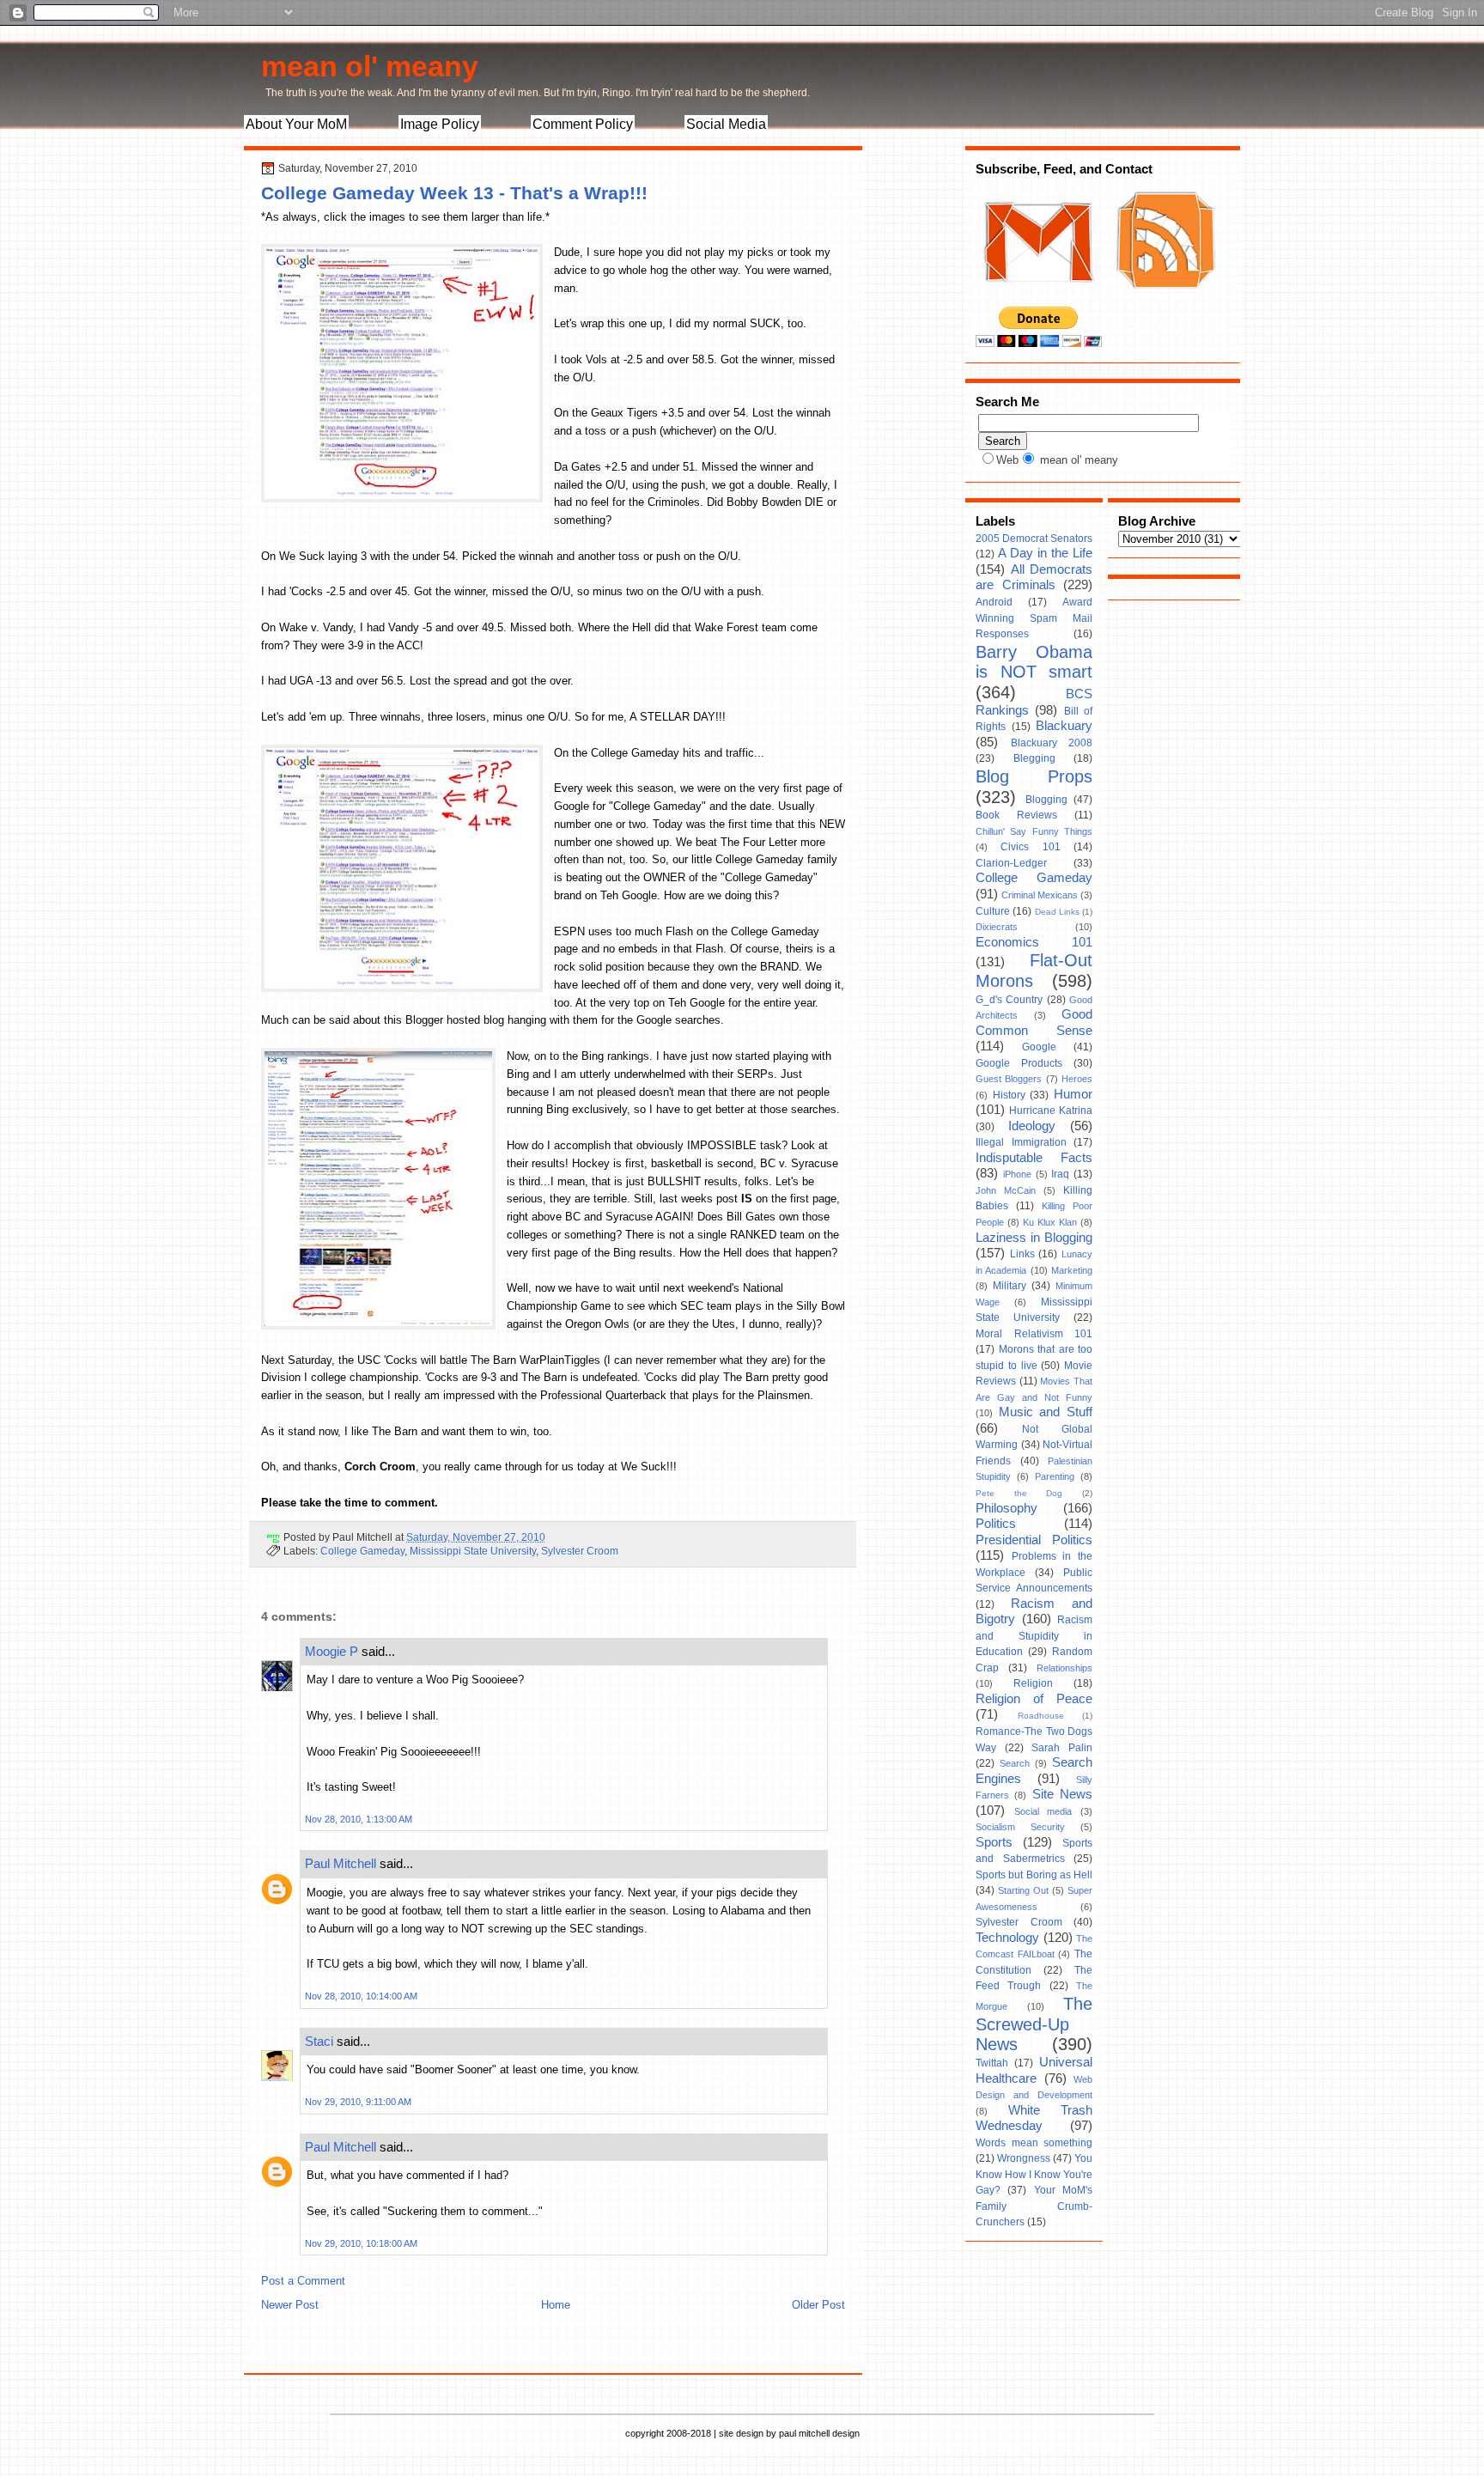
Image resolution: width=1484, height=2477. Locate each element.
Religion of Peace (1034, 1699)
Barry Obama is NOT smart (1034, 662)
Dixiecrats (997, 927)
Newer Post (290, 2305)
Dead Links (1057, 912)
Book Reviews (1016, 815)
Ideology (1032, 1126)
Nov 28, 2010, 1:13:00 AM (359, 1819)
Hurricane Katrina (1051, 1111)
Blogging (1046, 800)
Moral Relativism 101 (1034, 1334)
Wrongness (1024, 2158)
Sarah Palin (1062, 1748)
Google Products (1019, 1063)
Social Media (726, 124)
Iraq (1060, 1174)
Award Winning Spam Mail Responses (1034, 618)
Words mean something (1034, 2143)
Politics (996, 1524)
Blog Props (1034, 776)
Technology (1007, 1938)
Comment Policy (583, 124)
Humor (1073, 1094)
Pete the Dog (1019, 1493)
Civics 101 (1030, 847)
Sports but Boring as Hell (1034, 1875)
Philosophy (1007, 1508)
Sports (994, 1842)
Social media (1043, 1811)
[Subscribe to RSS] (1164, 299)
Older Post (818, 2305)
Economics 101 (1034, 942)
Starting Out (1023, 1890)
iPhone (1017, 1174)
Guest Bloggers (1009, 1079)
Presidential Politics (1034, 1540)
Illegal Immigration (1021, 1142)
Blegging (1034, 758)
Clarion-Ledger (1011, 863)
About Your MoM (296, 124)
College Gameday (362, 1551)
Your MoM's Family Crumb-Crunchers (1034, 2206)
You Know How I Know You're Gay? (1034, 2174)
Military (1010, 1286)
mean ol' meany (370, 66)
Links (1022, 1254)
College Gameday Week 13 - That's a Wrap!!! (454, 193)
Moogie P (331, 1651)
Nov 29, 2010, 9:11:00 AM (358, 2102)
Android (994, 602)
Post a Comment (303, 2281)
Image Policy (440, 124)
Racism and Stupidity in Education (1034, 1636)
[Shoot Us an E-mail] (1037, 299)
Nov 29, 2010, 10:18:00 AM (361, 2243)
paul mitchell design (819, 2433)
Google (1039, 1047)
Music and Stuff (1046, 1412)
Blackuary (1064, 726)
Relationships (1064, 1668)
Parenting (1055, 1476)
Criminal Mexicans (1040, 895)
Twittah (992, 2063)
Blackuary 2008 (1052, 743)
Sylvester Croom (580, 1551)
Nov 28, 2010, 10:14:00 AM (361, 1996)
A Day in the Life (1045, 553)
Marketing (1072, 1270)
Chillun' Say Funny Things (1034, 831)
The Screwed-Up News (1034, 2024)
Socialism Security (1020, 1827)
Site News (1062, 1794)
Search (1015, 1763)
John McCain (1006, 1190)
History (1009, 1095)
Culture (993, 911)
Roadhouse (1041, 1716)
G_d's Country (1009, 1000)
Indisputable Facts (1034, 1158)
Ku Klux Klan (1050, 1222)
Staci (319, 2041)
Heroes (1077, 1079)
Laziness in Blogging (1034, 1238)
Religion (1033, 1683)
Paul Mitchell (341, 1863)
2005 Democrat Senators (1034, 539)
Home (556, 2305)
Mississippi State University (473, 1551)
